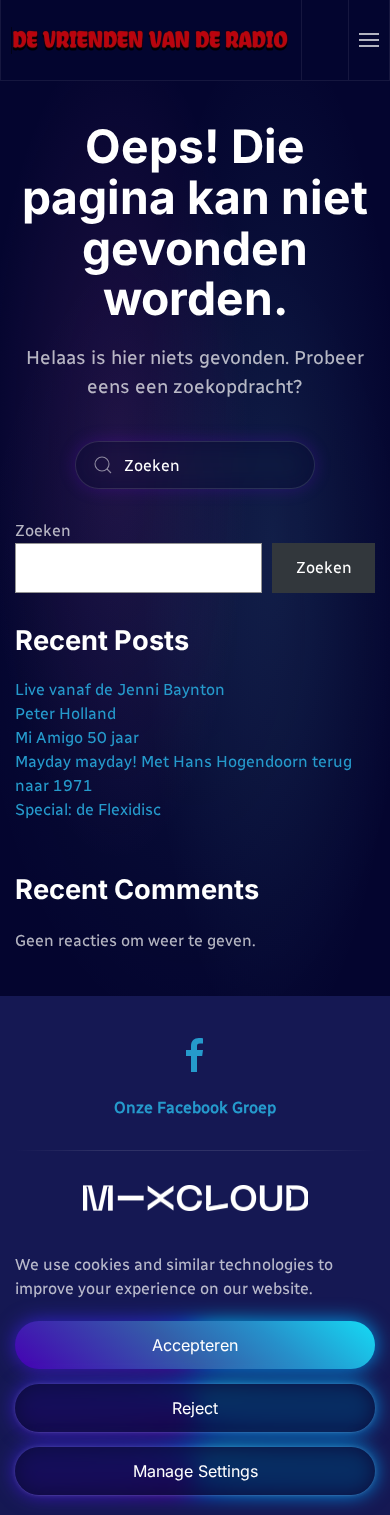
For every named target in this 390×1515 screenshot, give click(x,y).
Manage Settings (195, 1471)
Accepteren (195, 1345)
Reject (195, 1408)
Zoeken (43, 530)
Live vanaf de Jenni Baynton (120, 689)
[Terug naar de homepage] (151, 40)
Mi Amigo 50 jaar (77, 737)
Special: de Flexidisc (88, 809)
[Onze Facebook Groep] (195, 1054)
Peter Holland (65, 713)
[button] (369, 40)
